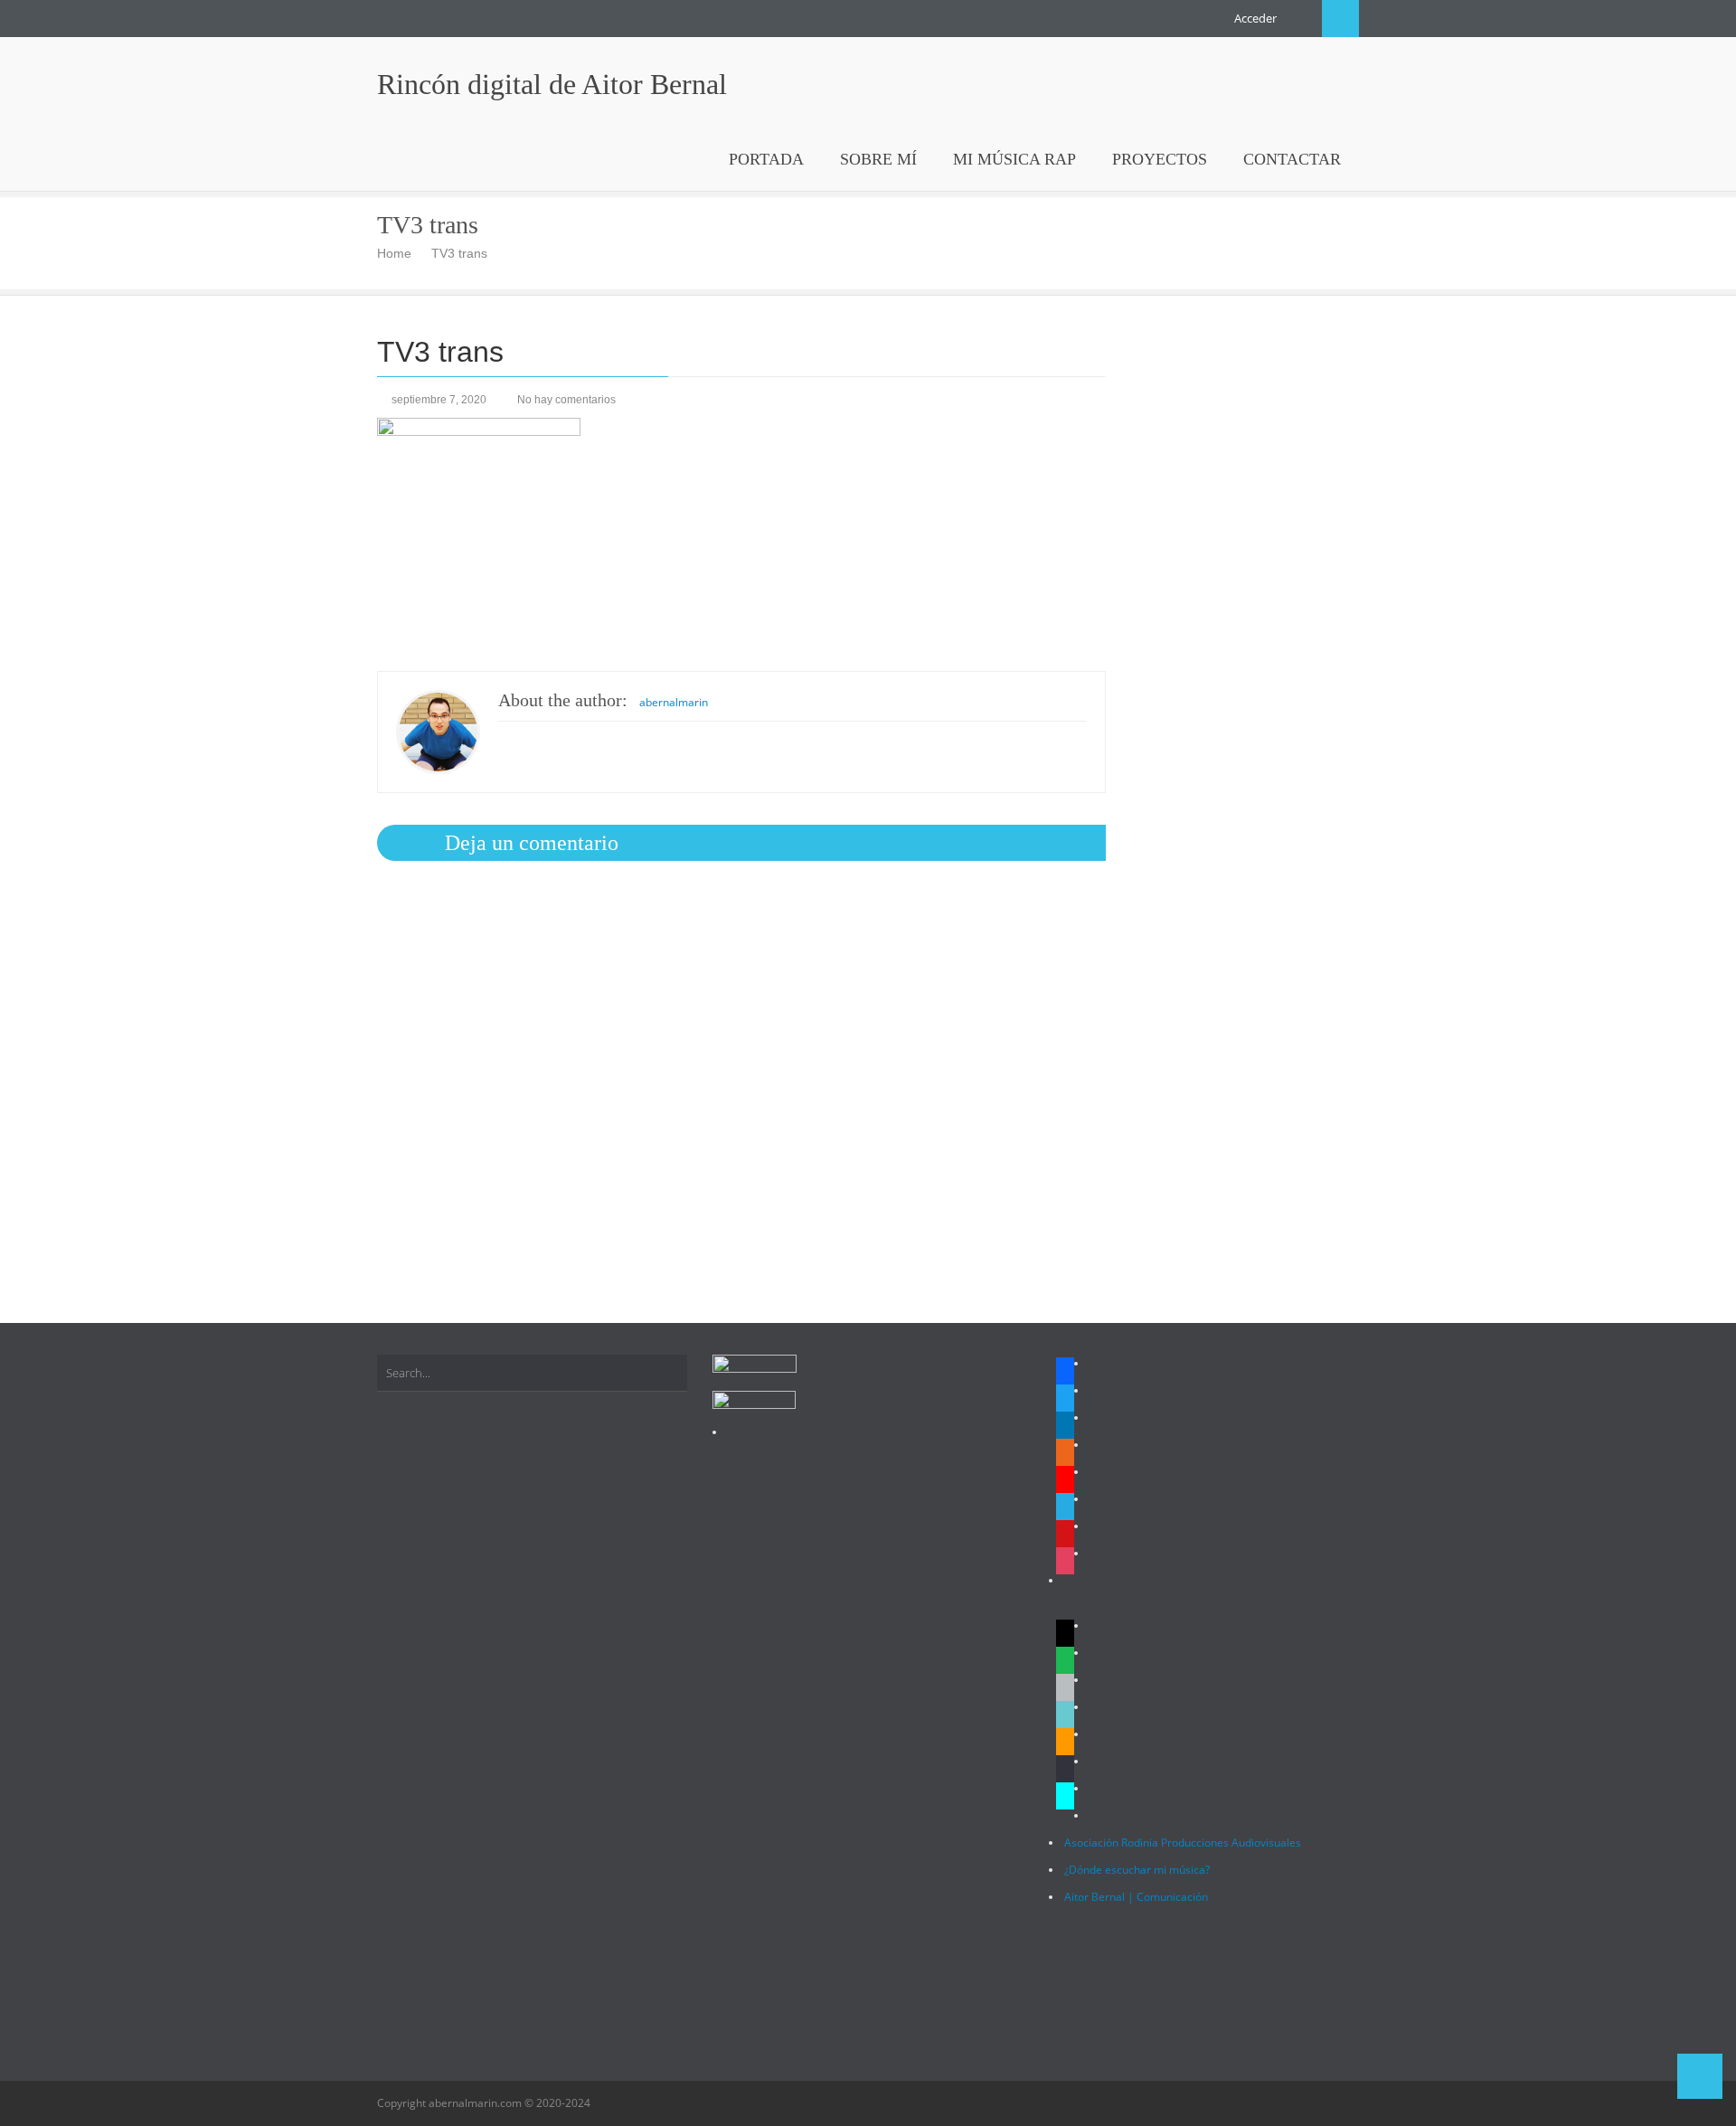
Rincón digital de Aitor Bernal (552, 84)
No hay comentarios (566, 400)
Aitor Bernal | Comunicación (1136, 1897)
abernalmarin (674, 702)
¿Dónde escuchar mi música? (1137, 1870)
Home (394, 253)
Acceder (1255, 18)
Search (1340, 19)
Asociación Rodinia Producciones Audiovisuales (1183, 1843)
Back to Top (1700, 2076)
